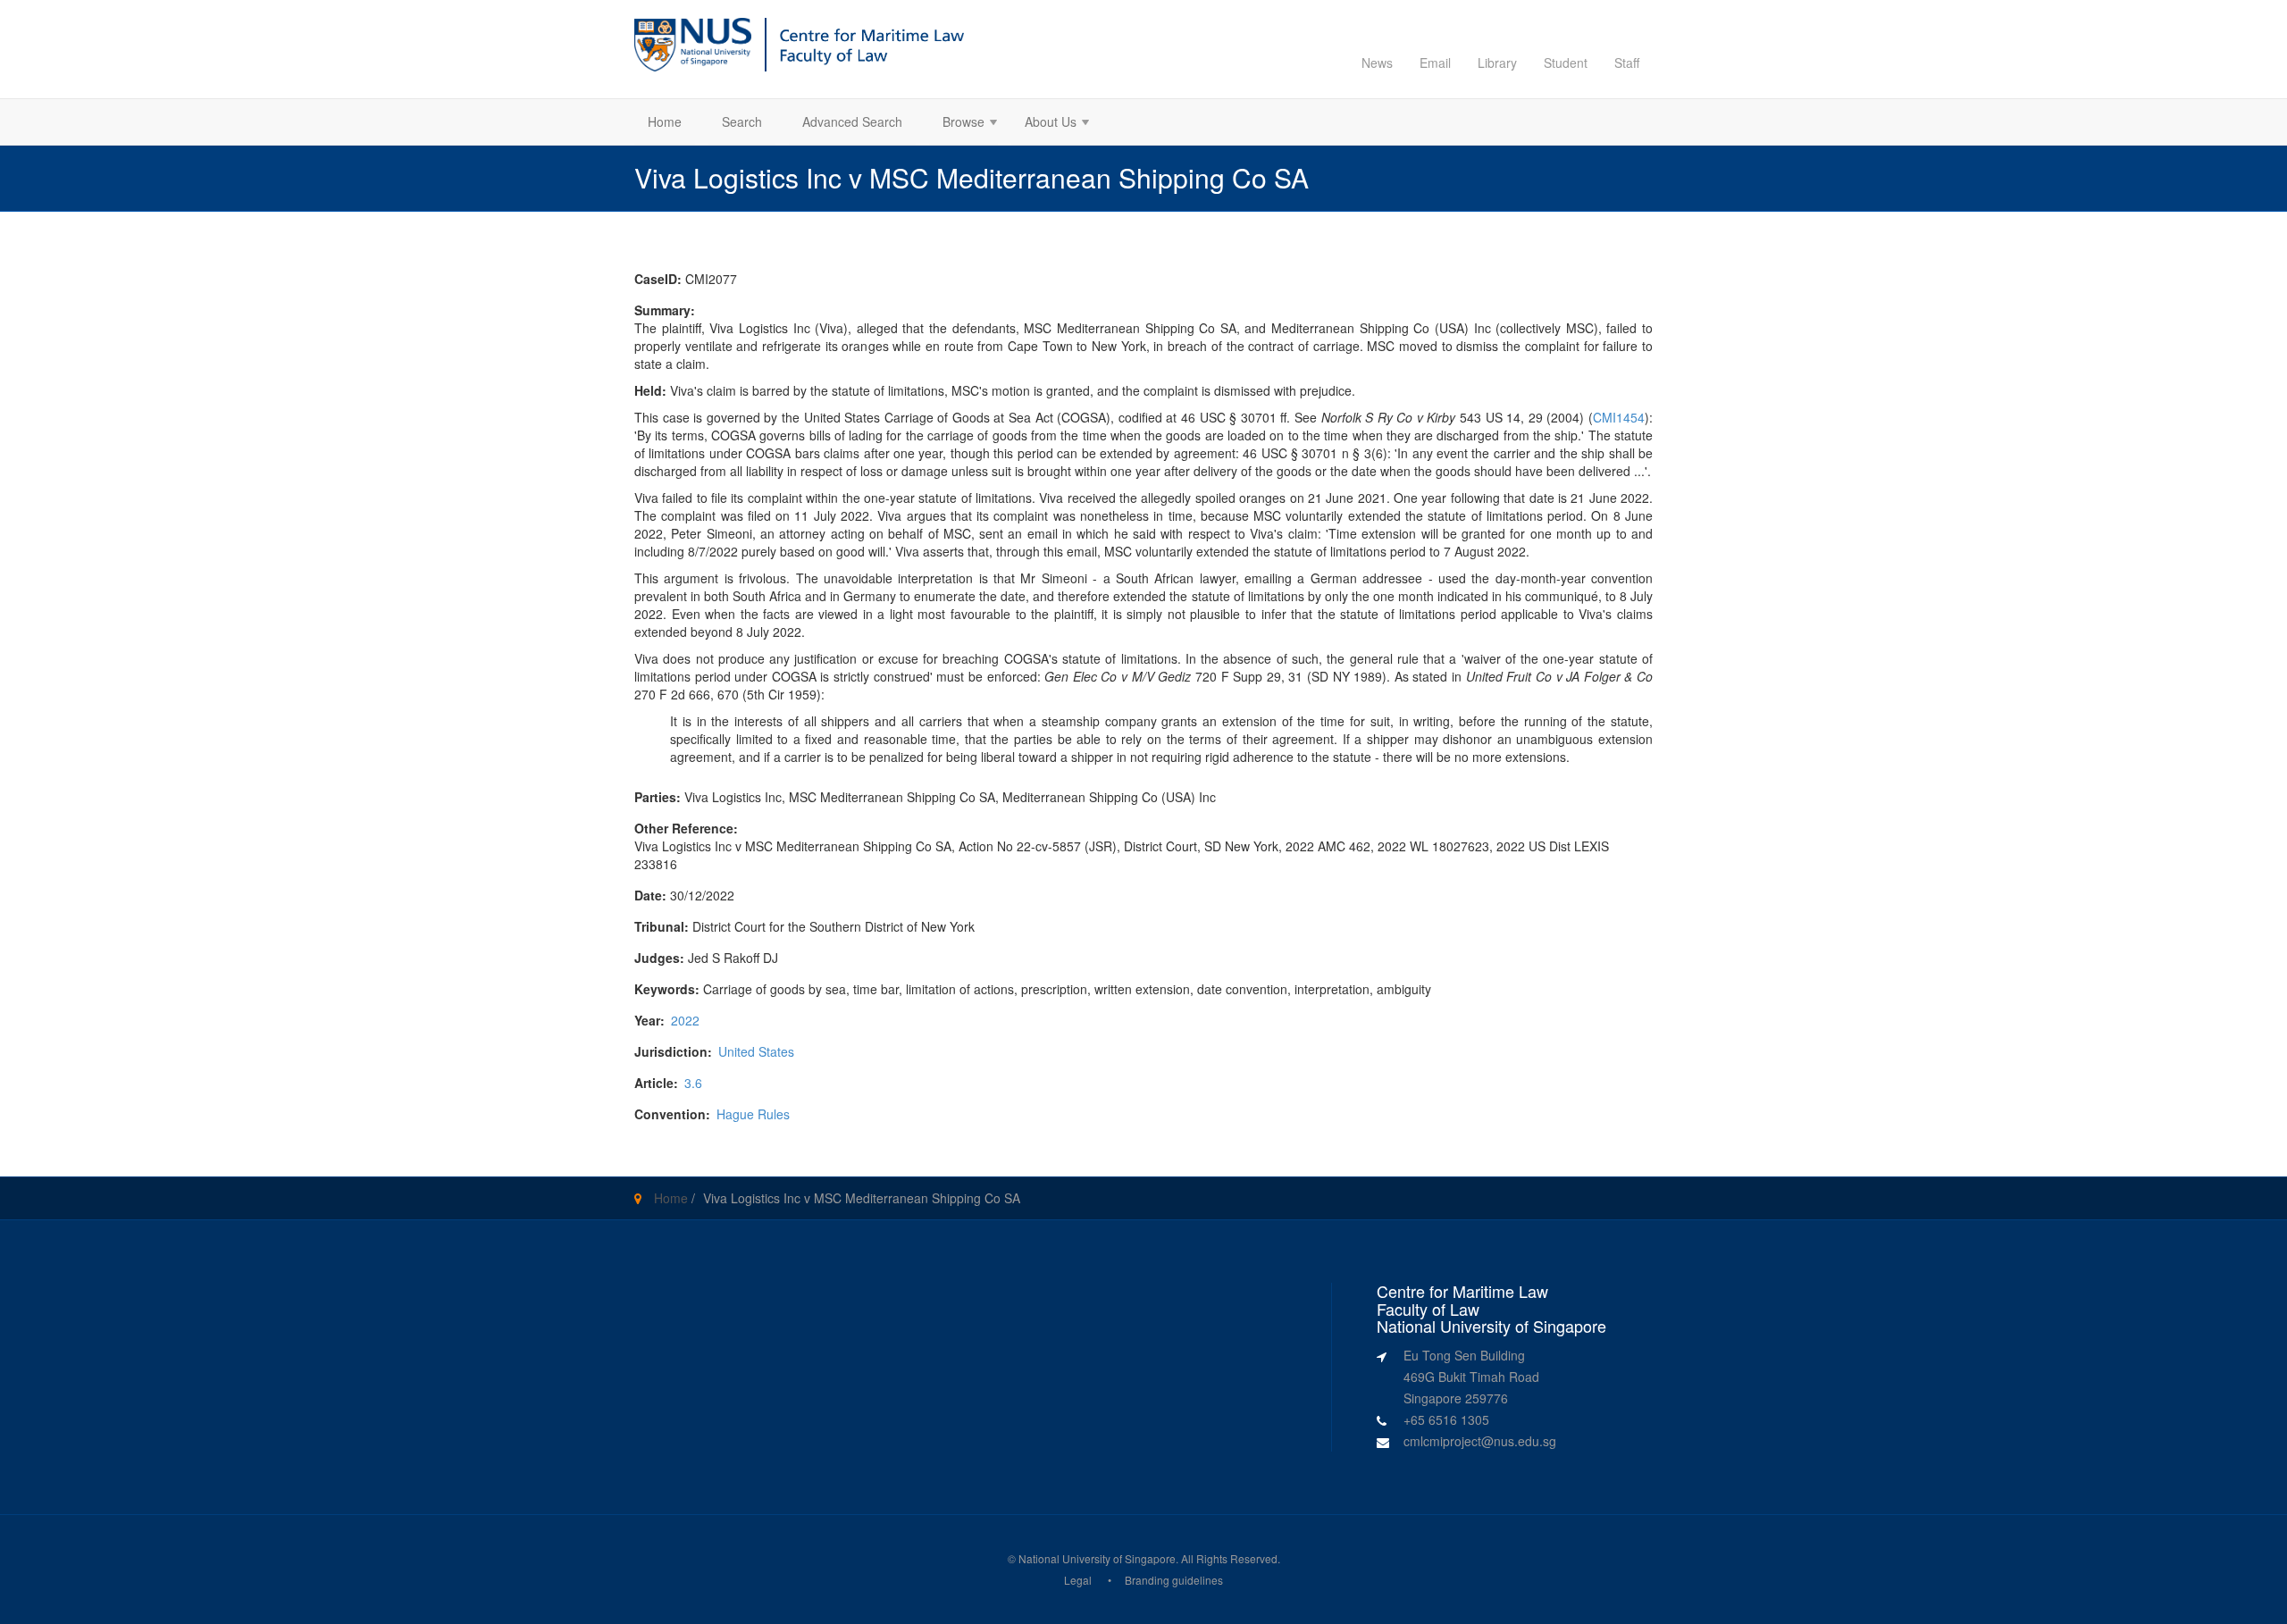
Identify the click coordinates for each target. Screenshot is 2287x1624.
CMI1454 (1619, 417)
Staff (1627, 63)
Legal (1078, 1580)
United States (756, 1051)
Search (742, 121)
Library (1497, 63)
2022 (685, 1020)
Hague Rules (753, 1114)
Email (1435, 63)
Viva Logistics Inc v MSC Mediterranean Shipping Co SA (862, 1198)
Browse (957, 124)
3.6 (693, 1083)
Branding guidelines (1174, 1580)
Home (665, 121)
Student (1566, 63)
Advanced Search (852, 121)
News (1377, 63)
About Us (1044, 124)
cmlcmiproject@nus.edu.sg (1480, 1441)
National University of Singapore (1097, 1558)
